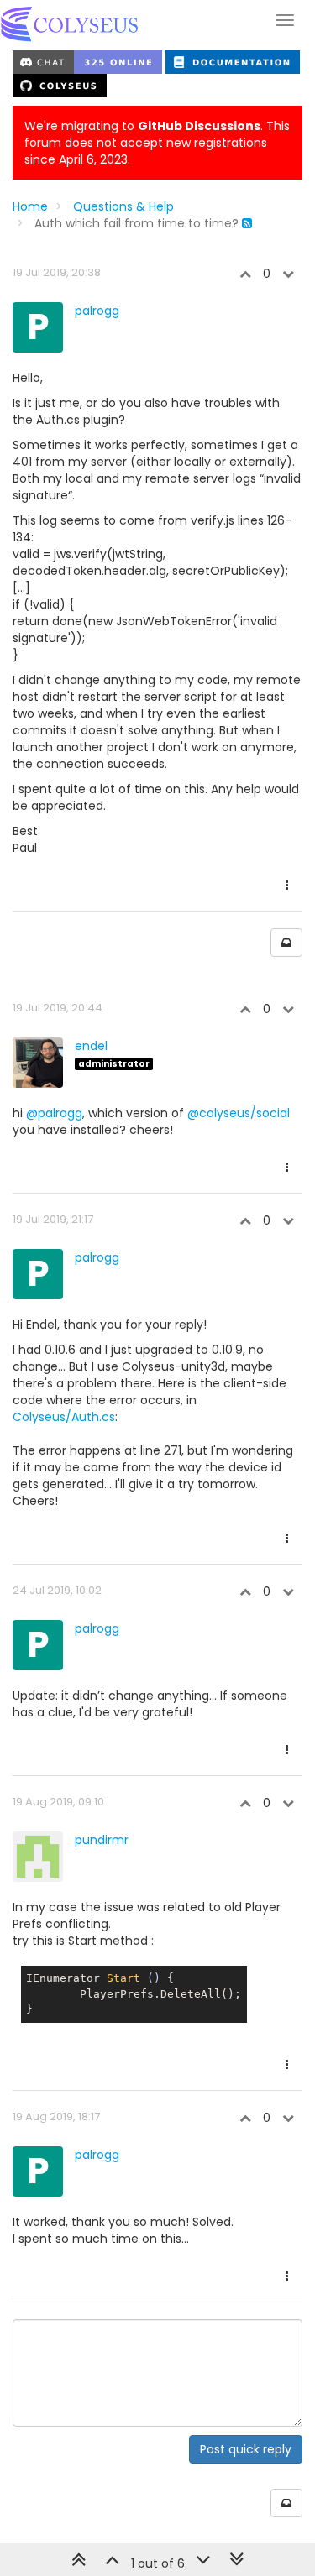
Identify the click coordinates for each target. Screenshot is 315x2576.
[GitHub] (60, 85)
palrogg (97, 311)
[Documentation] (233, 61)
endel (91, 1046)
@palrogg (54, 1113)
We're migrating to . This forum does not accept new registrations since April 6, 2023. (157, 143)
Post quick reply (246, 2449)
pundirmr (102, 1840)
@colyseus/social (239, 1113)
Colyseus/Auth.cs (64, 1417)
